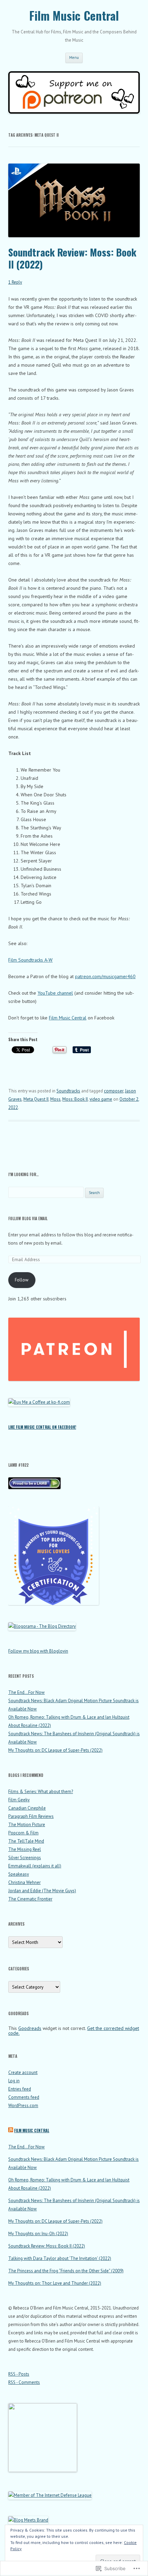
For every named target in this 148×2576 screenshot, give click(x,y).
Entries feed (20, 2089)
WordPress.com (23, 2106)
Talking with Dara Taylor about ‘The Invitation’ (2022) (60, 2258)
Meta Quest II (36, 1099)
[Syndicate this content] (11, 2130)
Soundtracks (68, 1091)
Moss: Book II (75, 1099)
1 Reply (15, 282)
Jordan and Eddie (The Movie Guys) (42, 1891)
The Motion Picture (27, 1825)
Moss (55, 1099)
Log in (14, 2081)
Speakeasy (19, 1874)
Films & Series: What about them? (41, 1792)
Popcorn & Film (23, 1833)
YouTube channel (55, 993)
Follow (22, 1280)
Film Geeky (19, 1800)
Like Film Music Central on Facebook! (42, 1427)
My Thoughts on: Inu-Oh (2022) (38, 2234)
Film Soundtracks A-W (30, 960)
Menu (74, 57)
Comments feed (24, 2097)
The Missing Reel (25, 1849)
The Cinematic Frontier (30, 1899)
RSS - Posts (19, 2374)
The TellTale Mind (26, 1841)
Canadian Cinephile (27, 1808)
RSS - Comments (24, 2382)
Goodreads (30, 2028)
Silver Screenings (25, 1858)
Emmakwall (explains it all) (35, 1866)
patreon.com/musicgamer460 (105, 976)
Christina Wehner (24, 1882)
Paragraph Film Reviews (31, 1816)
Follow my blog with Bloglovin (38, 1651)
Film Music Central (74, 16)
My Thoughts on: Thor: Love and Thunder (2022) (55, 2283)
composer (114, 1091)
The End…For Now (27, 1692)
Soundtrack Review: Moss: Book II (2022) (72, 258)
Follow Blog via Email (28, 1218)
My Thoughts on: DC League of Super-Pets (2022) (55, 1750)
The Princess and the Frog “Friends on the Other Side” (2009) (66, 2271)
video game (101, 1099)
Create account (23, 2072)
